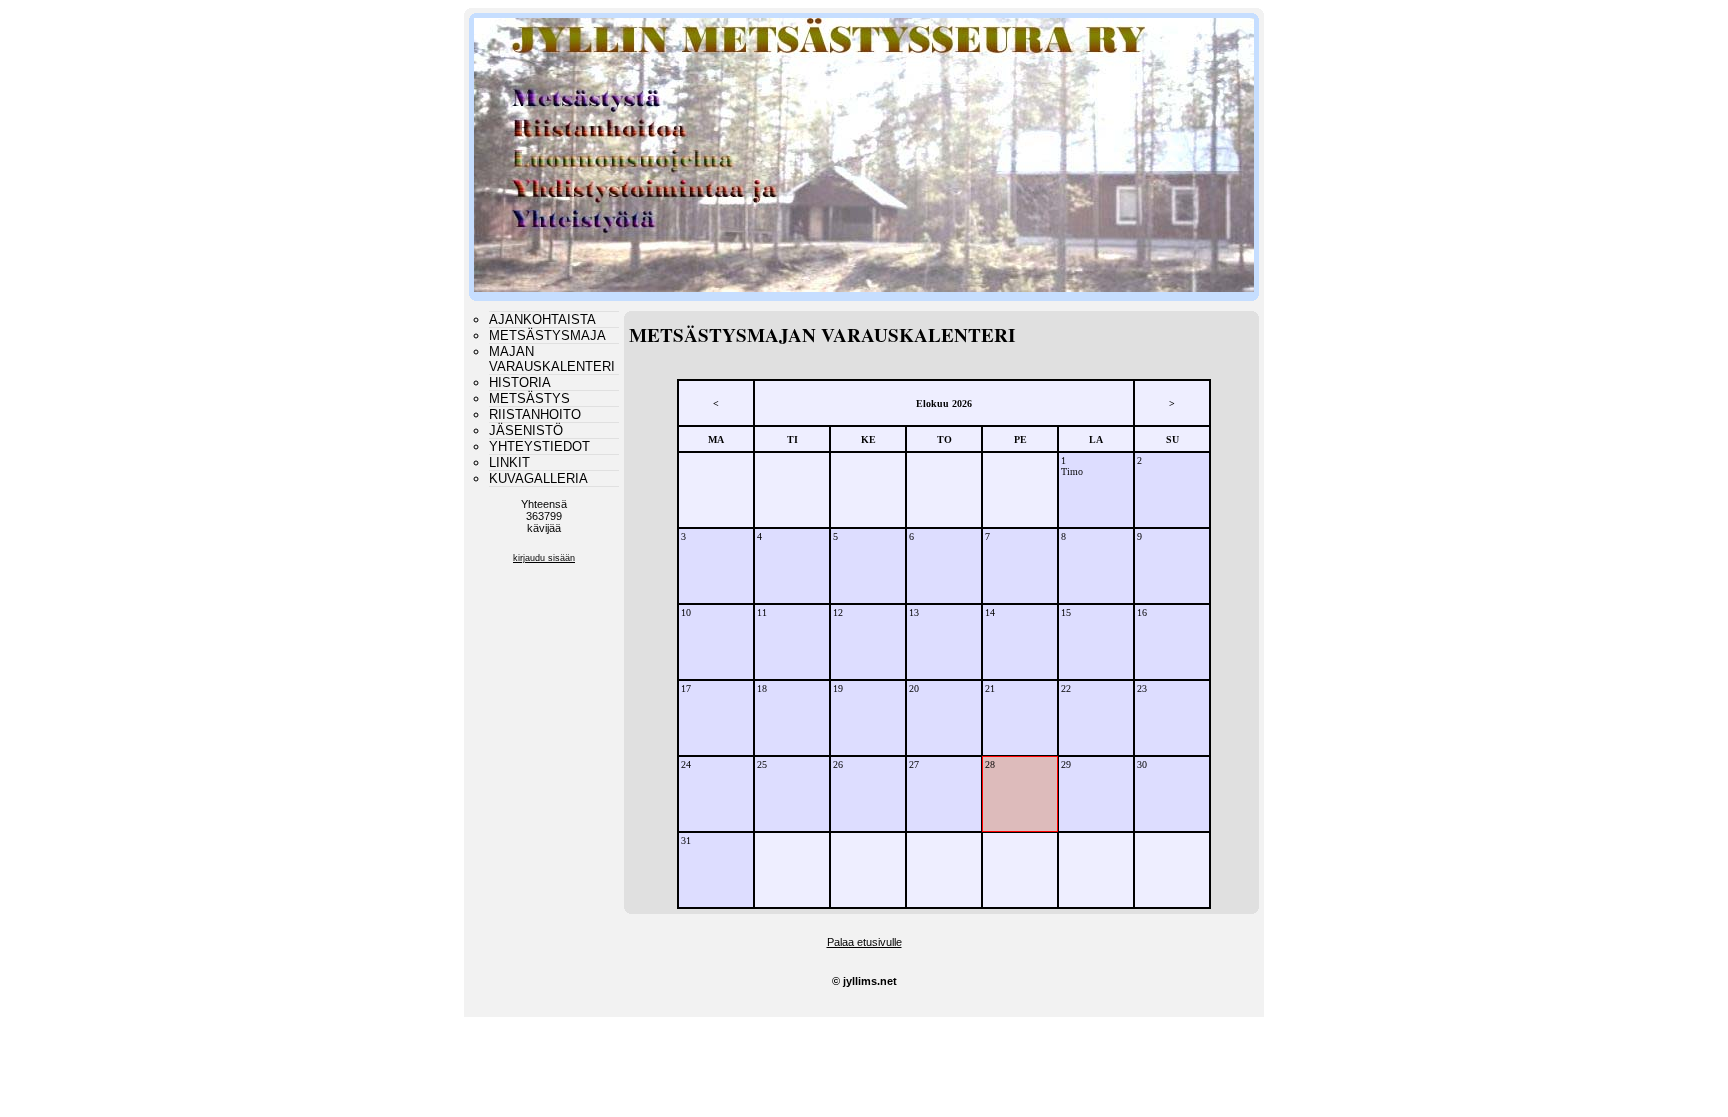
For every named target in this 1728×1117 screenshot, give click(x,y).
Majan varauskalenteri (552, 359)
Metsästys (529, 398)
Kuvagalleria (538, 478)
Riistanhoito (535, 414)
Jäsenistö (526, 430)
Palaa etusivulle (864, 942)
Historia (520, 382)
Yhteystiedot (539, 446)
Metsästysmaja (547, 335)
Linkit (509, 462)
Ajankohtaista (542, 319)
